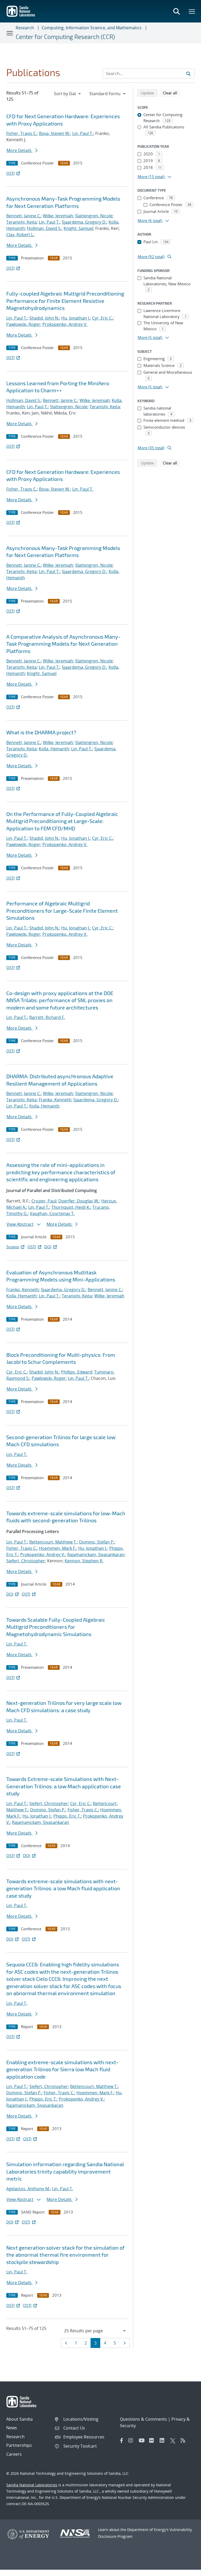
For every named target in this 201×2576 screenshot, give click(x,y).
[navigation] (68, 94)
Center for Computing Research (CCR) (65, 37)
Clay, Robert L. (20, 235)
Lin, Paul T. (83, 133)
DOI (48, 1247)
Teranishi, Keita (21, 222)
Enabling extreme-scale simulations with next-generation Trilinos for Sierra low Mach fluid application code (62, 2069)
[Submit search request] (188, 73)
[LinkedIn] (164, 2441)
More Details (20, 150)
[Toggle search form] (176, 11)
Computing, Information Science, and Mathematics (92, 28)
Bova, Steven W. (55, 133)
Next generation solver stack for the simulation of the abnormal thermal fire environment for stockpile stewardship (65, 2255)
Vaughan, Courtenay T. (52, 1213)
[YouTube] (143, 2441)
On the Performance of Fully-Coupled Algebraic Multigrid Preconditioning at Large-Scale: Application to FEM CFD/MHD (62, 821)
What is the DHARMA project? (41, 732)
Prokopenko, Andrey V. (65, 324)
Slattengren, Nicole (94, 216)
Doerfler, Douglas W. (79, 1201)
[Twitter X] (174, 2441)
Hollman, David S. (44, 228)
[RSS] (185, 2441)
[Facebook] (122, 2441)
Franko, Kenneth (55, 1100)
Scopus (13, 1247)
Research (25, 28)
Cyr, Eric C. (102, 318)
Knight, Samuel (78, 228)
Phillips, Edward (77, 1372)
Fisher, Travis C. (22, 133)
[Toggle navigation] (10, 33)
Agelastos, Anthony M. (28, 2189)
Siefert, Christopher (26, 1561)
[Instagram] (132, 2441)
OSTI (10, 173)
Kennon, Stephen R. (84, 1561)
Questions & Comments (143, 2419)
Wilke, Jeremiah (58, 216)
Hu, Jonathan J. (76, 318)
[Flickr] (153, 2441)
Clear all (172, 93)
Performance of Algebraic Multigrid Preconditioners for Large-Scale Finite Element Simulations (62, 910)
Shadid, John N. (44, 318)
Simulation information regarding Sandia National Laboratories (65, 2171)
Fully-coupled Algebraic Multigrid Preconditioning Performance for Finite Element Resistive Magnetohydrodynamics (65, 301)
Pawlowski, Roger (23, 324)
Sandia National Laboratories (32, 2485)
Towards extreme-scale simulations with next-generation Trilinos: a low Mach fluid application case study (63, 1888)
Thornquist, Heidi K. (71, 1207)
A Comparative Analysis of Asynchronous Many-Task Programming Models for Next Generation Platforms (63, 644)
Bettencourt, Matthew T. (53, 1542)
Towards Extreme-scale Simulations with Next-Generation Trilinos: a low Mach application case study (64, 1786)
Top (185, 2570)
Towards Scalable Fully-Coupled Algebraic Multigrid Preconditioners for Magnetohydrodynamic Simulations (56, 1627)
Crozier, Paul (44, 1201)
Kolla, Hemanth (54, 749)
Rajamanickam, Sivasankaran (96, 1554)
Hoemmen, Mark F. (58, 1548)
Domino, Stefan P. (97, 1542)
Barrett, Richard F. (47, 1017)
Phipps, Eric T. (67, 1816)
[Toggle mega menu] (192, 11)
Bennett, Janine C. (24, 216)
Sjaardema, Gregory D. (84, 222)
